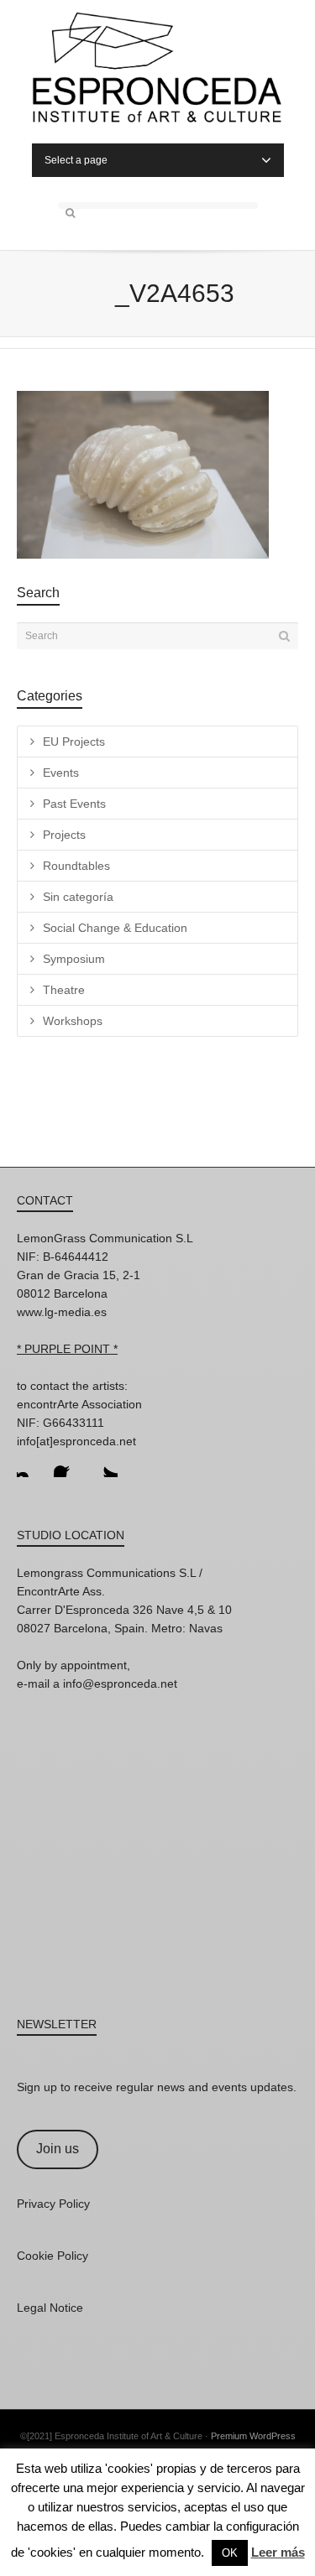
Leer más (278, 2552)
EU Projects (74, 742)
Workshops (73, 1021)
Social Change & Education (115, 928)
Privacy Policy (53, 2204)
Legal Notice (50, 2308)
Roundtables (76, 866)
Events (61, 773)
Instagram (30, 1464)
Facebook (67, 1464)
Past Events (74, 804)
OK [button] (230, 2553)
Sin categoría (78, 897)
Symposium (74, 959)
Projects (64, 835)
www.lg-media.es (62, 1312)
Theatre (64, 990)
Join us (58, 2149)
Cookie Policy (52, 2256)
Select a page (76, 160)
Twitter (104, 1464)
